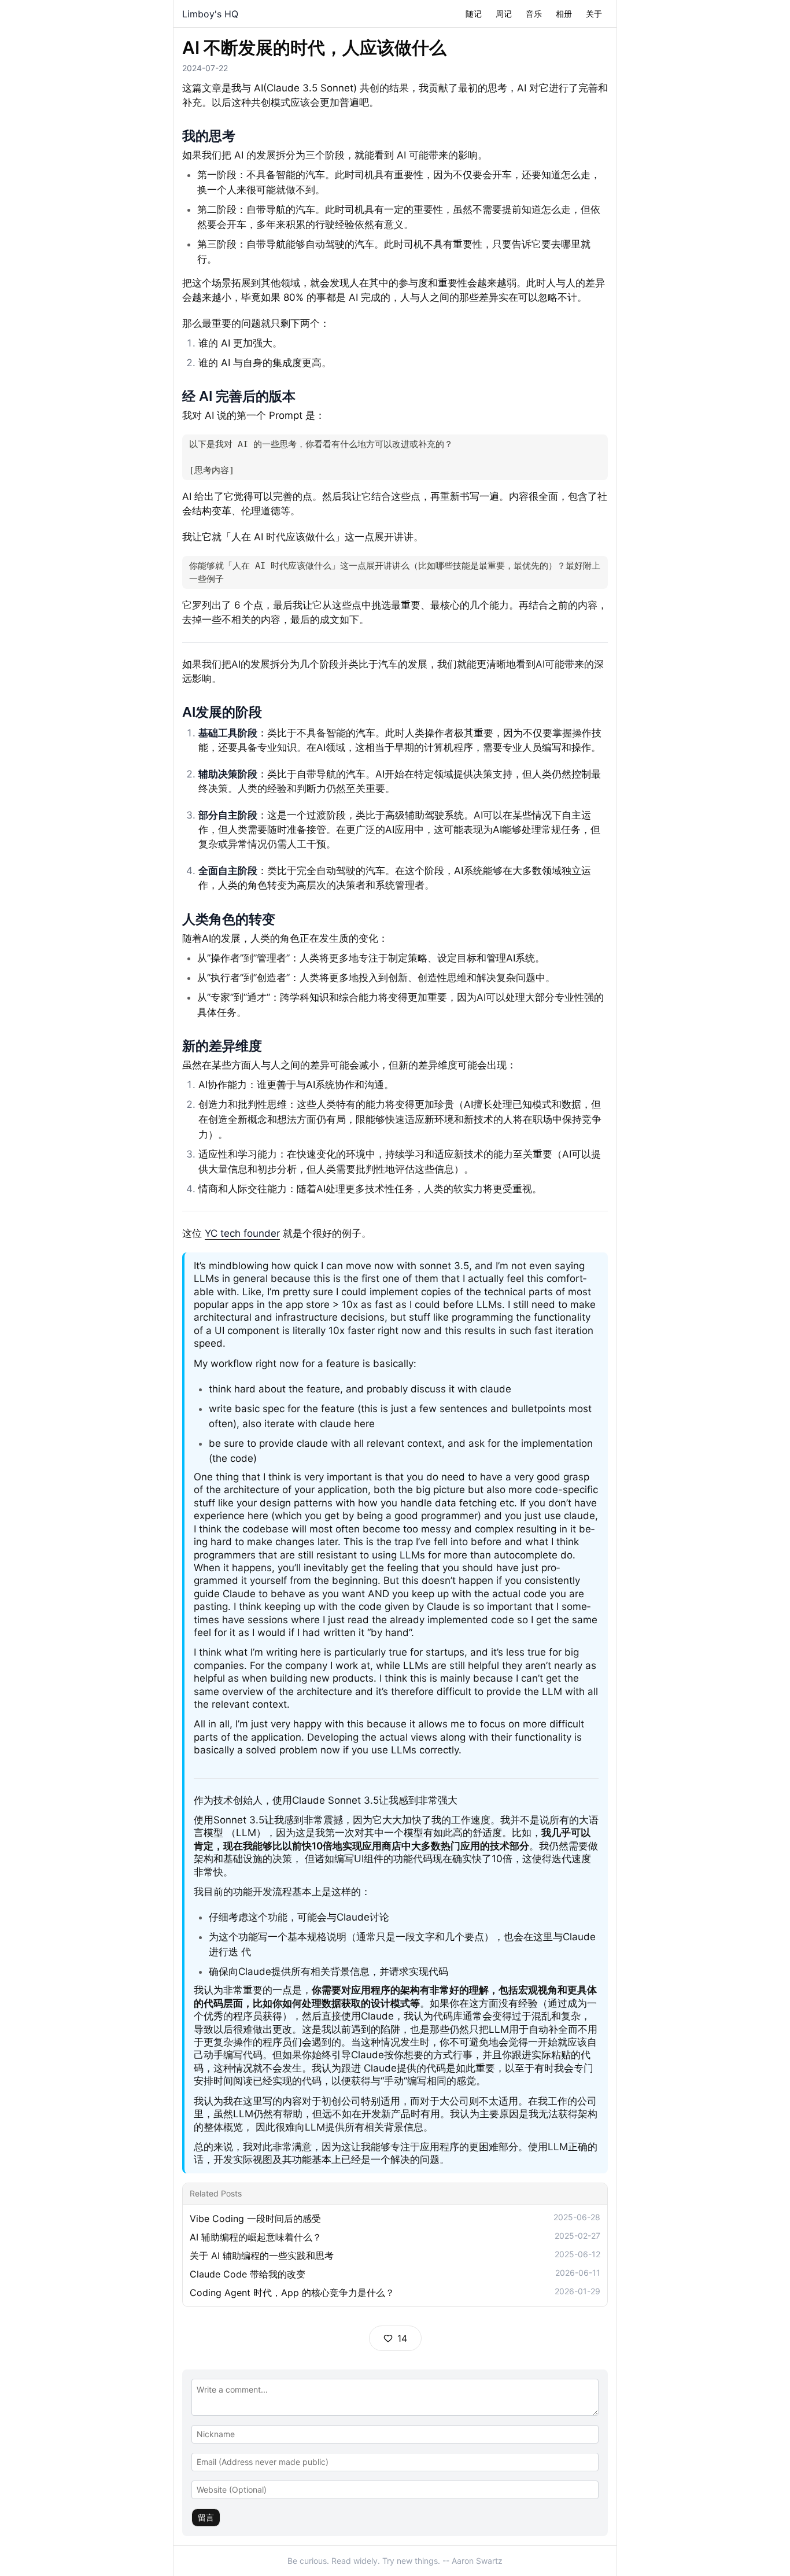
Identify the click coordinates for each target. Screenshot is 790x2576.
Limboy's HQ (210, 14)
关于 (594, 14)
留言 (206, 2517)
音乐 (534, 14)
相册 (564, 14)
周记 (504, 14)
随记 (474, 14)
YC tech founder (242, 1233)
